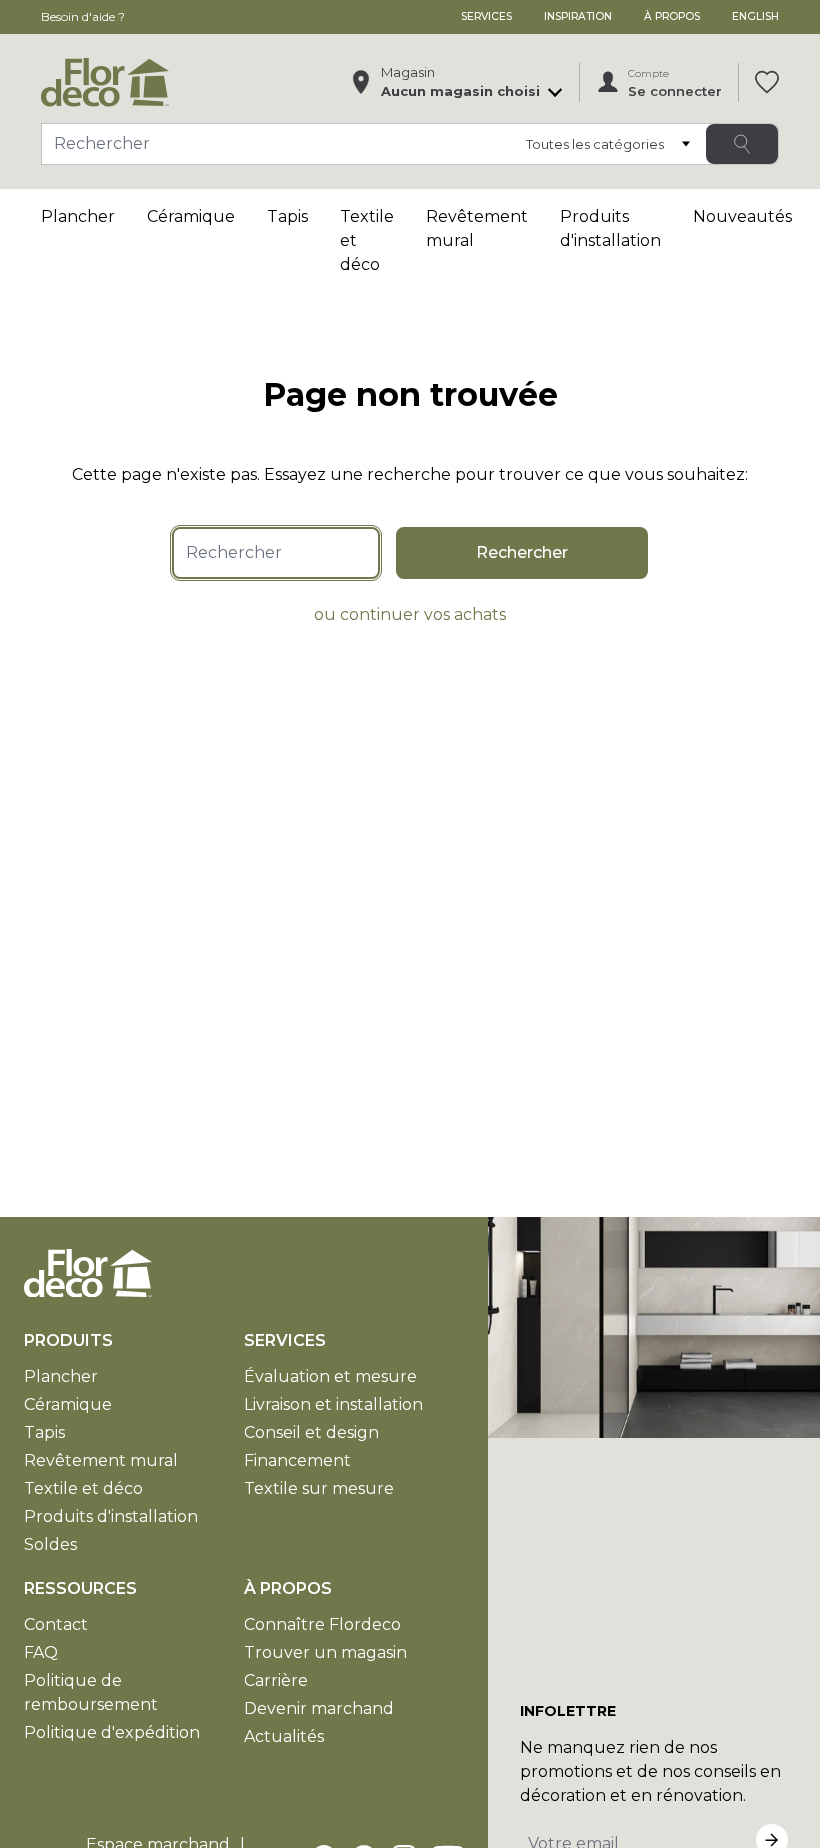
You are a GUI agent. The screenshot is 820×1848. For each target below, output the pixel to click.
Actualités (284, 1736)
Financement (297, 1460)
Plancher (78, 216)
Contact (56, 1624)
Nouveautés (742, 216)
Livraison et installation (333, 1404)
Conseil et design (311, 1432)
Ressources (80, 1588)
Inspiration (578, 16)
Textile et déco (83, 1488)
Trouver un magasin (325, 1652)
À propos (672, 16)
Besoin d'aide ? (83, 16)
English (755, 16)
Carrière (276, 1680)
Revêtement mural (101, 1460)
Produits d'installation (111, 1516)
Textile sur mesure (319, 1488)
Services (486, 16)
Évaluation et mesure (330, 1376)
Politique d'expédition (112, 1732)
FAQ (41, 1652)
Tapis (287, 216)
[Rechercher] (742, 144)
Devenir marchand (319, 1708)
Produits (68, 1340)
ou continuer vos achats (410, 614)
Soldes (50, 1544)
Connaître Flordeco (322, 1624)
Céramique (191, 216)
